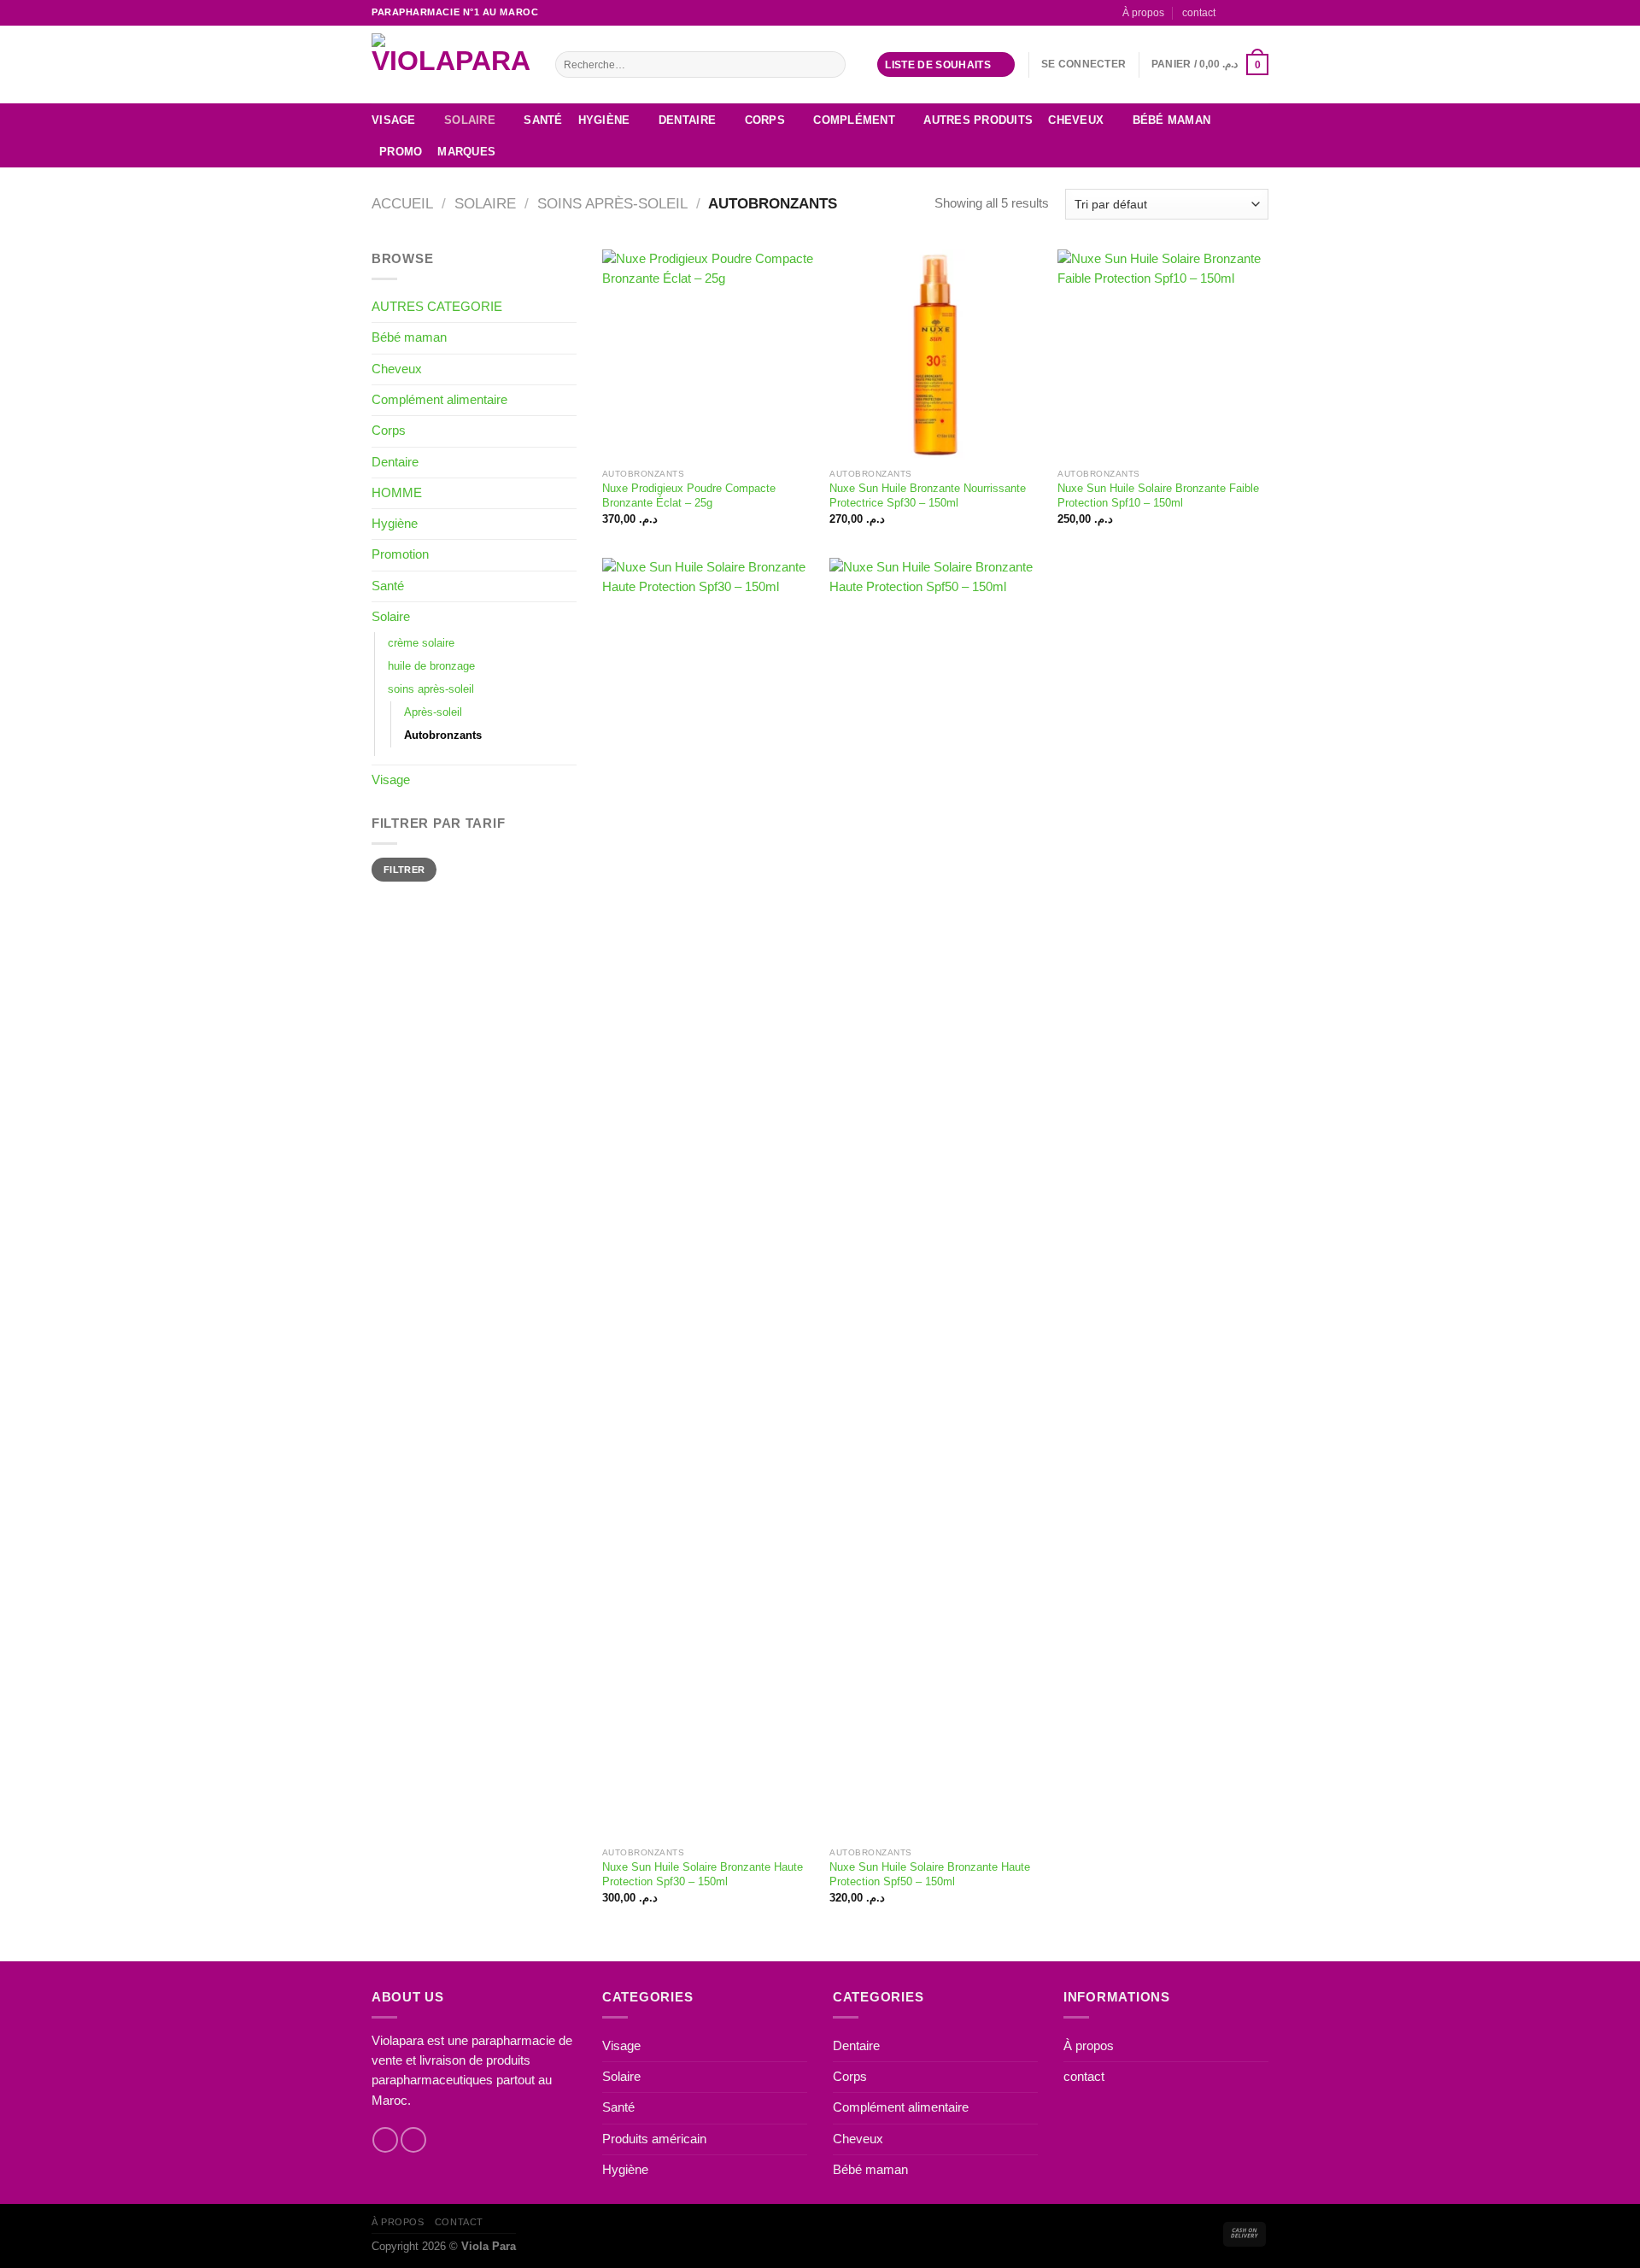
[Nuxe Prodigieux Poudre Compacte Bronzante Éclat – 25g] (708, 355)
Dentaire (687, 120)
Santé (543, 120)
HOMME (397, 493)
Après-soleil (433, 712)
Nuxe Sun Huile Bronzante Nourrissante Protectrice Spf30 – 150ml (928, 495)
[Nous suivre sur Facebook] (1231, 12)
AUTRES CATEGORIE (437, 307)
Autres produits (978, 120)
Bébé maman (1172, 120)
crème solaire (421, 643)
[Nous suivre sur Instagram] (1246, 12)
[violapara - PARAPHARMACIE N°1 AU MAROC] (451, 64)
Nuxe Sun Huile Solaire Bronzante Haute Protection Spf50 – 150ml (930, 1874)
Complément (854, 120)
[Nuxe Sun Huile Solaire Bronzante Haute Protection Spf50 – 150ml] (935, 1198)
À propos (1143, 12)
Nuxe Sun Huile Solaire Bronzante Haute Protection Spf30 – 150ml (703, 1874)
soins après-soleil (612, 204)
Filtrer (404, 870)
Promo (401, 152)
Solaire (470, 120)
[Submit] (831, 64)
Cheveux (1076, 120)
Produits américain (654, 2139)
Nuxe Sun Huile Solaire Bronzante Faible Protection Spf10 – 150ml (1158, 495)
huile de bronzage (431, 666)
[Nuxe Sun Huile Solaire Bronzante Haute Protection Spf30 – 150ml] (708, 1198)
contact (1199, 12)
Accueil (402, 204)
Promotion (400, 554)
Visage (394, 120)
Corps (765, 120)
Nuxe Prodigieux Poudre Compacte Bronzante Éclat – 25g (689, 495)
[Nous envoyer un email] (1261, 12)
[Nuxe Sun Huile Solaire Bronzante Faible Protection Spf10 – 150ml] (1163, 355)
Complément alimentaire (439, 400)
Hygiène (604, 120)
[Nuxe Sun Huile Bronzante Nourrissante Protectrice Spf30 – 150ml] (935, 355)
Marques (466, 152)
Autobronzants (443, 735)
